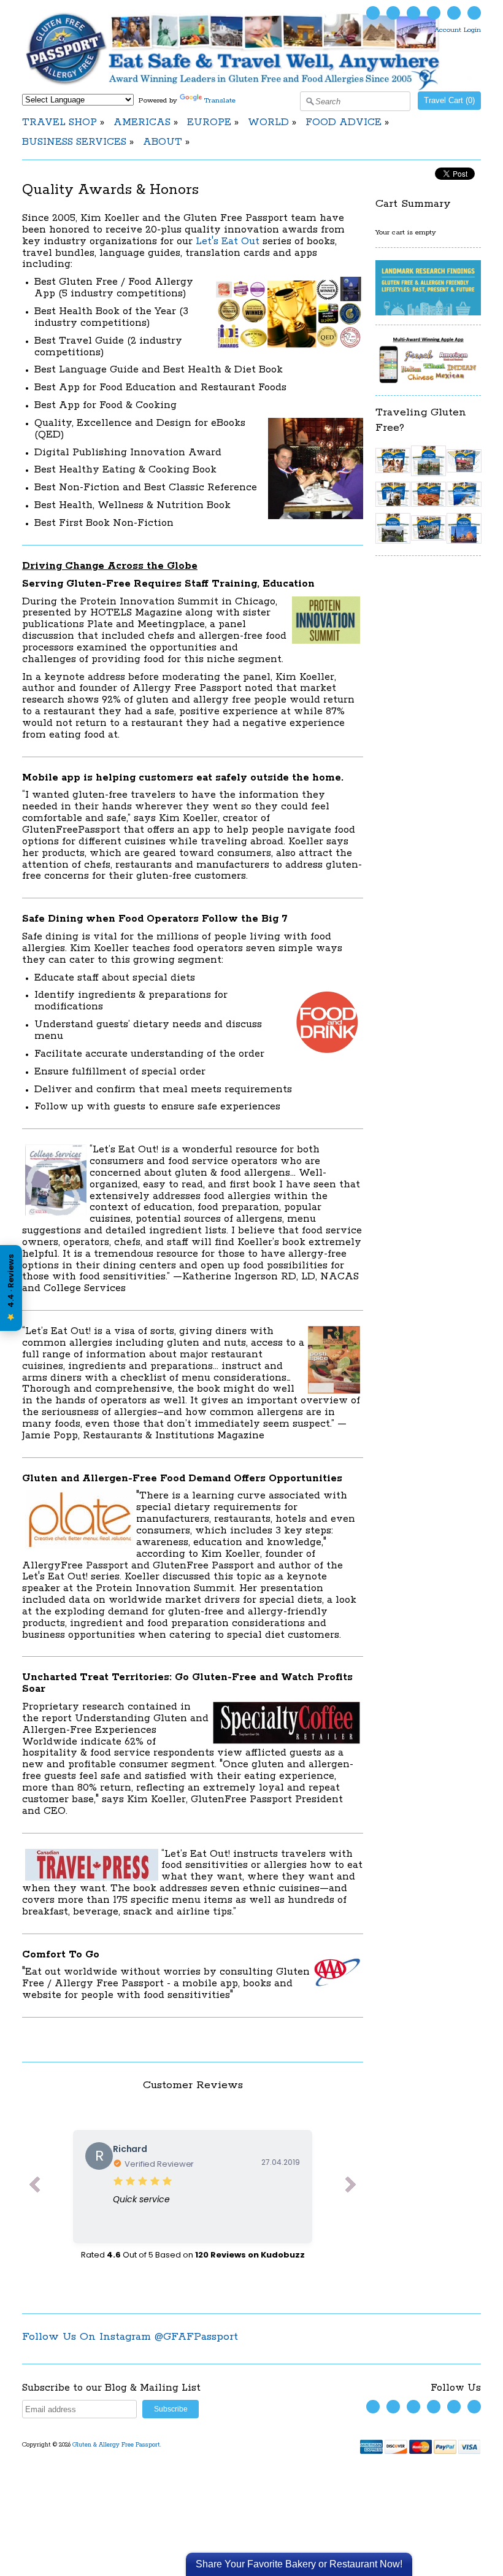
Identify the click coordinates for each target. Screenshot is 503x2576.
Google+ (474, 13)
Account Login (458, 30)
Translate (220, 100)
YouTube (413, 13)
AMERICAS (142, 122)
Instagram (434, 13)
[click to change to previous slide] (34, 2187)
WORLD (268, 122)
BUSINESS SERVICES (74, 142)
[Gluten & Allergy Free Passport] (251, 88)
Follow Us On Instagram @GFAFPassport (130, 2337)
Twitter (373, 13)
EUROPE (209, 122)
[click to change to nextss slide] (351, 2187)
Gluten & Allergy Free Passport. (118, 2445)
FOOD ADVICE (344, 122)
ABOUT (163, 142)
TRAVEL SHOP (60, 122)
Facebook (393, 13)
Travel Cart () (449, 100)
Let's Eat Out (228, 241)
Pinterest (454, 13)
